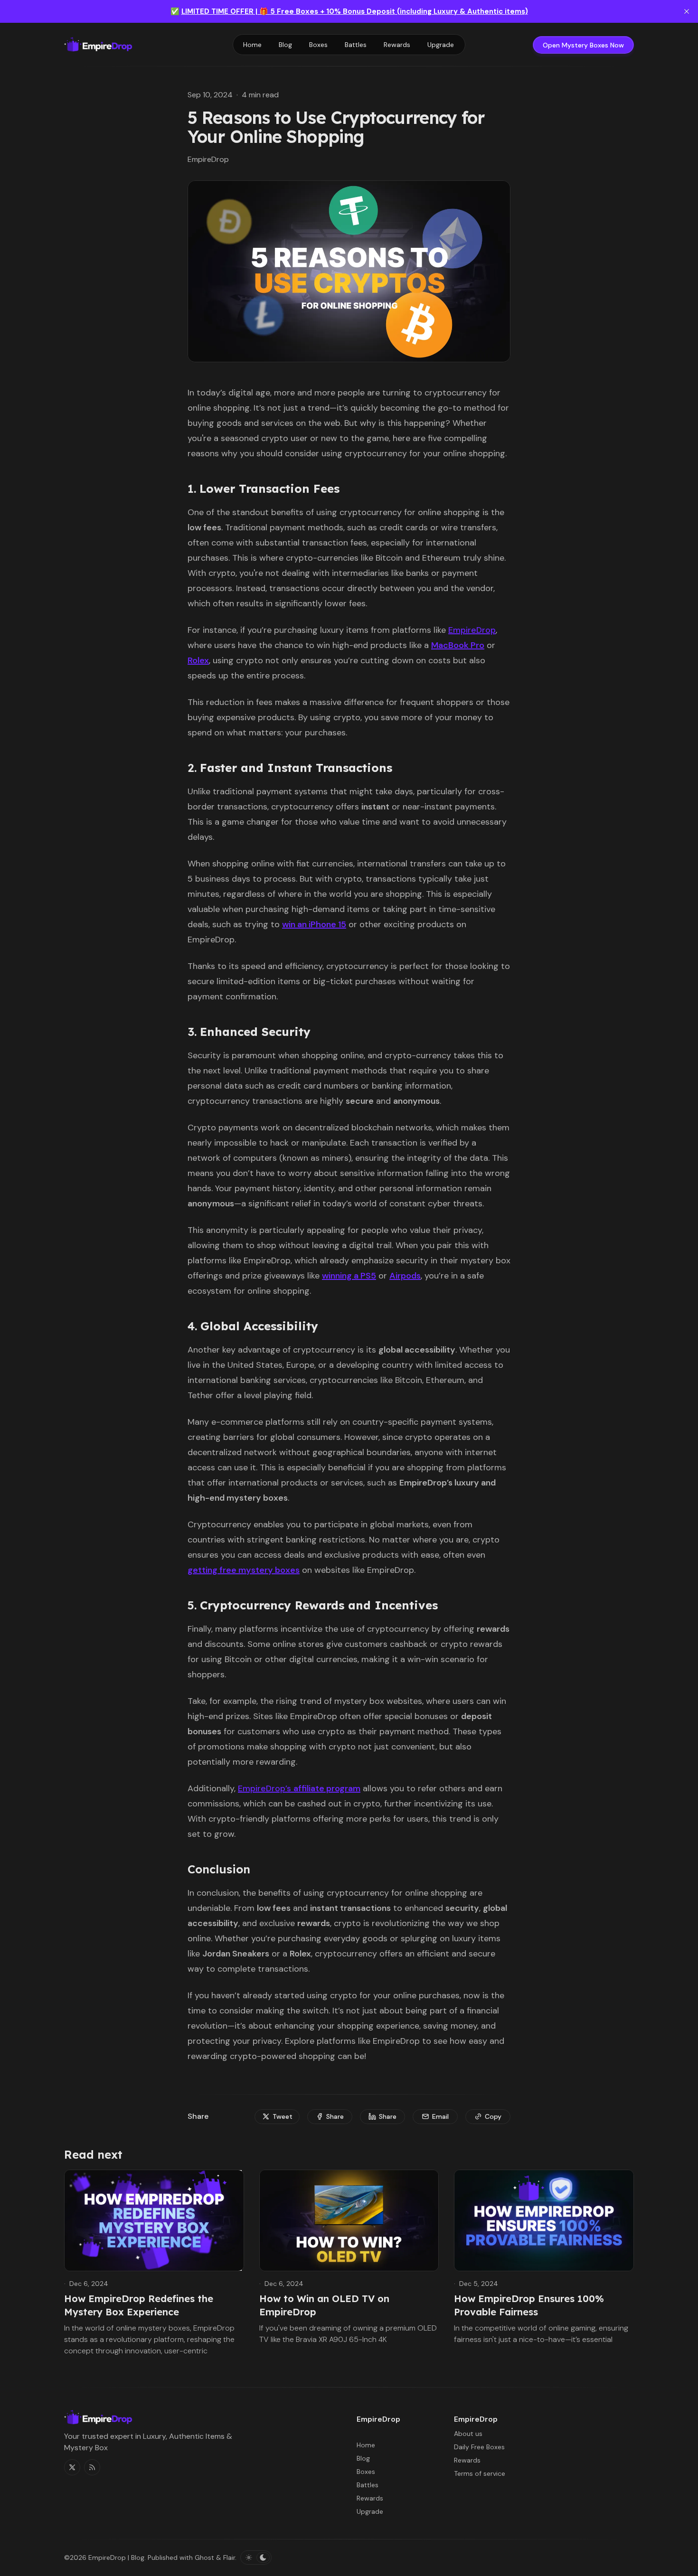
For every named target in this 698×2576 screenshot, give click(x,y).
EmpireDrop (472, 630)
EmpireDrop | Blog (116, 2557)
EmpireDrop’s (299, 1788)
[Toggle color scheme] (256, 2557)
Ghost (204, 2557)
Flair (229, 2557)
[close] (687, 11)
